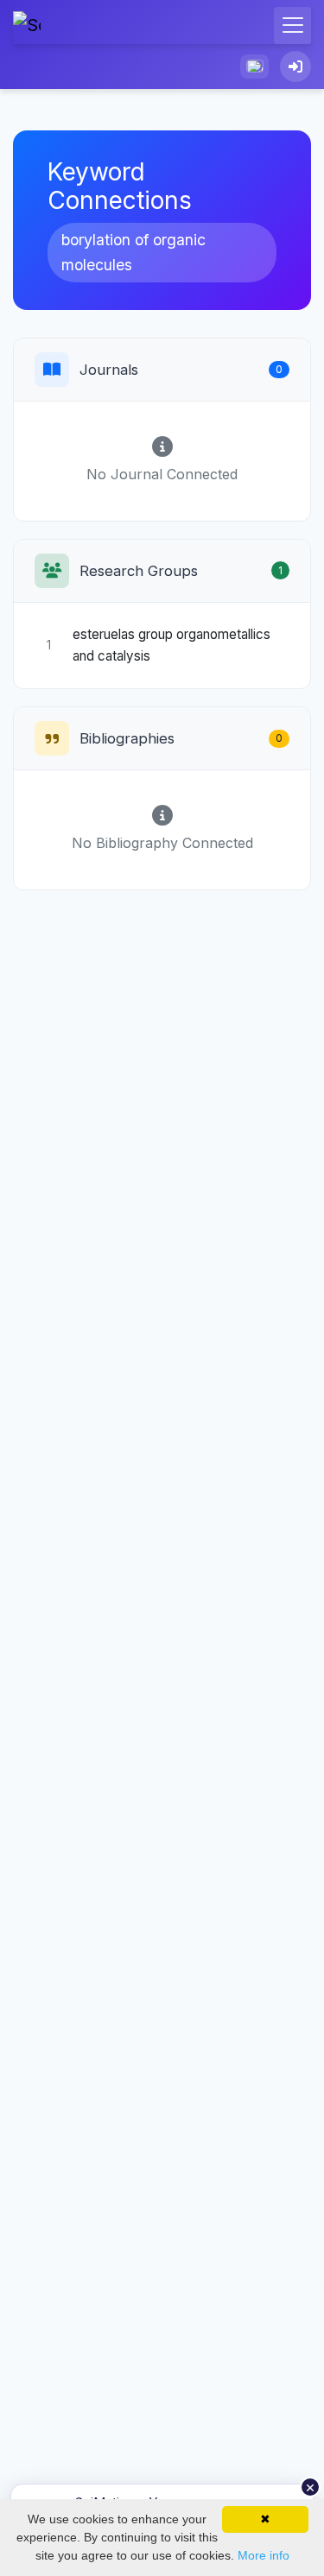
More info (264, 2555)
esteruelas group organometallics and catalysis (172, 645)
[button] (254, 66)
